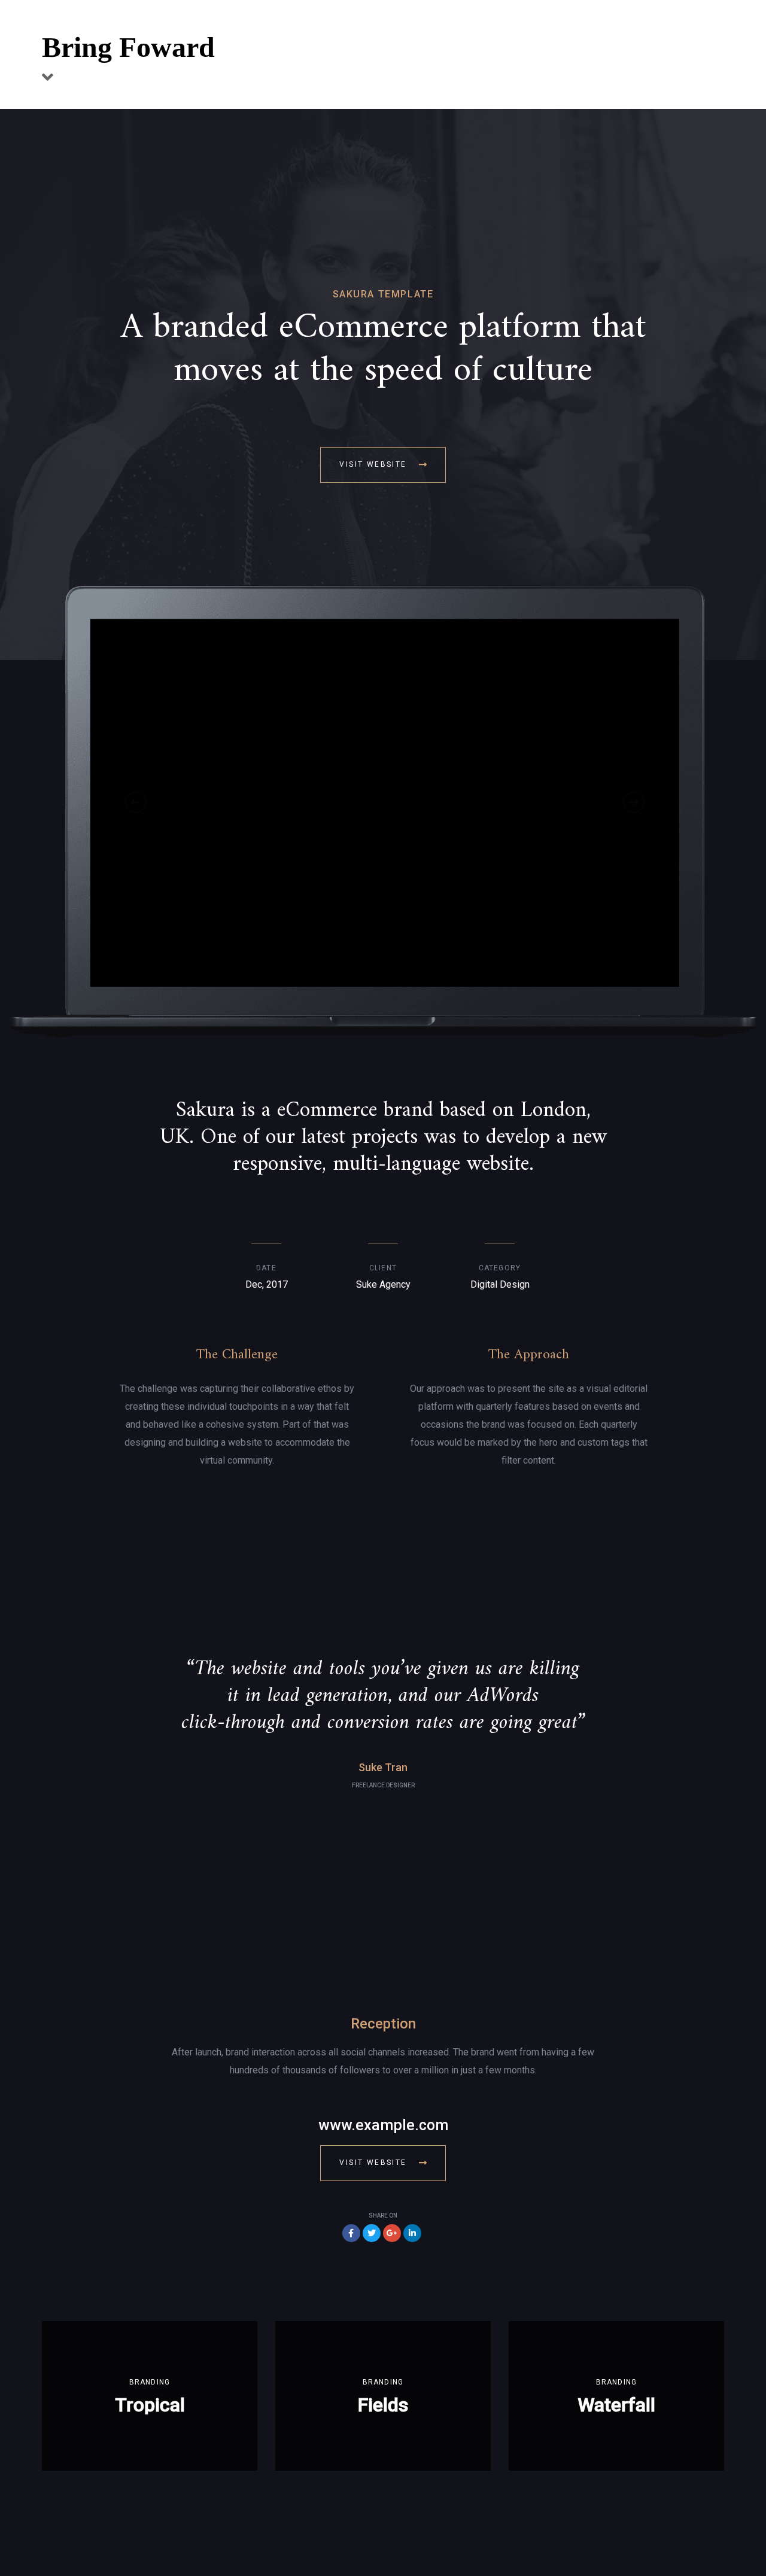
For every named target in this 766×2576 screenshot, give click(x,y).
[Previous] (136, 802)
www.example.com (383, 2125)
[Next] (633, 802)
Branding (150, 2382)
